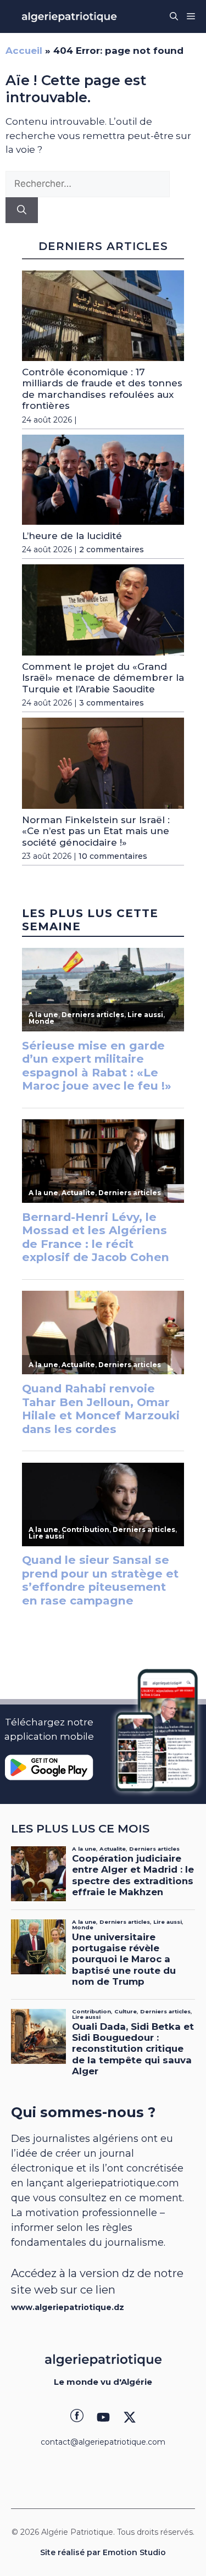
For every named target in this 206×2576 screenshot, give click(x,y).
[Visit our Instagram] (103, 2417)
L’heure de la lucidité (72, 536)
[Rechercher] (22, 210)
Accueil (24, 51)
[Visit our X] (130, 2417)
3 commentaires (112, 703)
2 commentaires (112, 549)
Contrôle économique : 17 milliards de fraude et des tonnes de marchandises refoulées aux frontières (102, 389)
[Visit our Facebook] (77, 2417)
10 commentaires (113, 856)
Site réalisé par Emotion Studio (103, 2552)
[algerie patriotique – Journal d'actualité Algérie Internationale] (69, 16)
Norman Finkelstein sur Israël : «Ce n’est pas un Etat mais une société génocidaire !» (96, 831)
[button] (174, 16)
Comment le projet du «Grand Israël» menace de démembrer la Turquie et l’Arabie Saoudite (103, 678)
